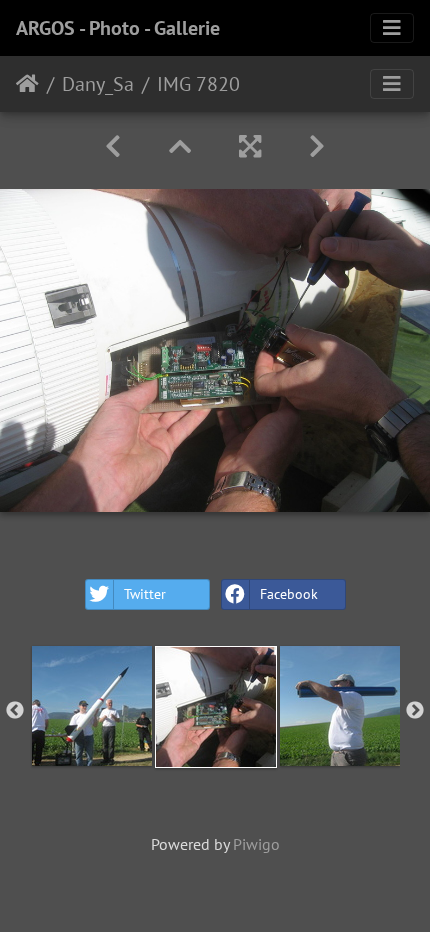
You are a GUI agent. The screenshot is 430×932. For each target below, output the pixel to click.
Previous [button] (15, 711)
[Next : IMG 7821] (317, 146)
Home (27, 84)
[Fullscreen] (250, 146)
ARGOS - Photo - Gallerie (118, 28)
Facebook (289, 594)
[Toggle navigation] (392, 28)
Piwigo (256, 844)
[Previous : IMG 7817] (113, 146)
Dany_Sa (98, 84)
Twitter (145, 594)
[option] (92, 706)
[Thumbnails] (180, 146)
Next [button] (415, 711)
